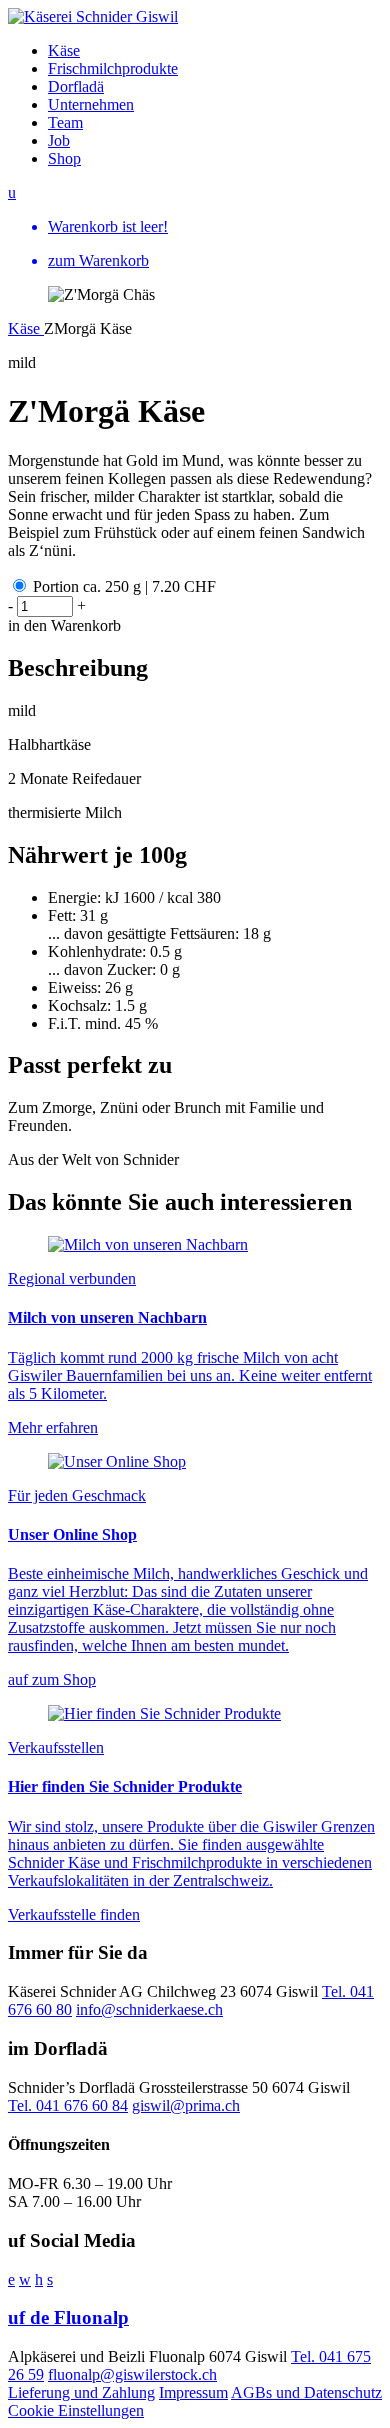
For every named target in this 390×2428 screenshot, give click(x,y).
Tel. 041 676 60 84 (68, 2105)
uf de (68, 2317)
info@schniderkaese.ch (149, 2009)
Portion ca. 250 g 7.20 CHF (124, 586)
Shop (64, 158)
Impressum (193, 2392)
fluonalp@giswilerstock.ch (132, 2374)
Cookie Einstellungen (76, 2410)
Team (65, 122)
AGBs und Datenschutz (306, 2392)
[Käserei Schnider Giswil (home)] (93, 16)
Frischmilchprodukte (113, 68)
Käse (64, 50)
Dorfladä (76, 86)
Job (59, 140)
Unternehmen (91, 104)
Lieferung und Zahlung (81, 2392)
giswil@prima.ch (186, 2105)
